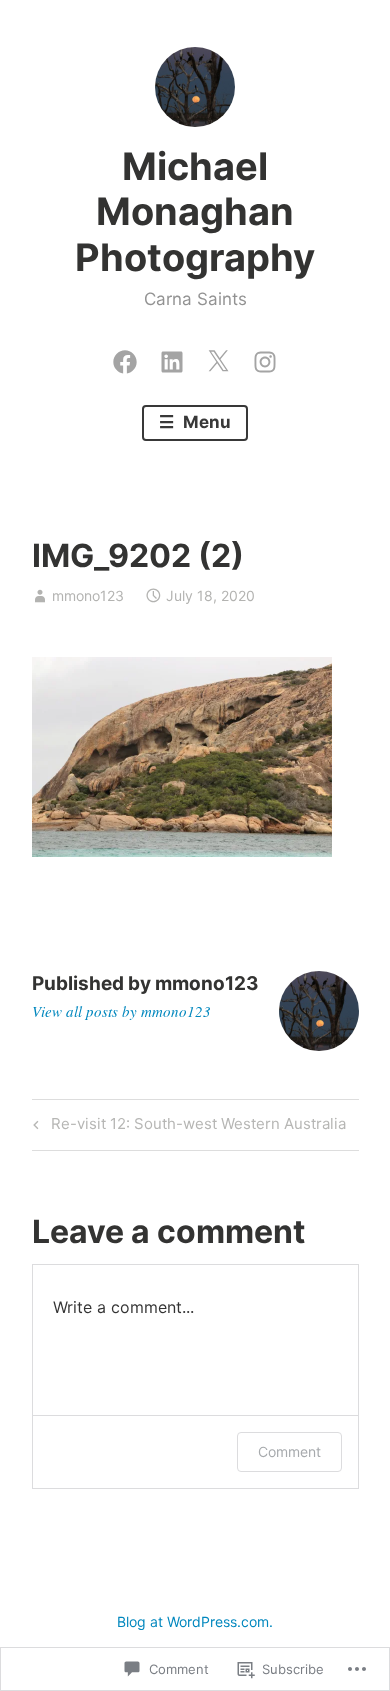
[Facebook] (125, 357)
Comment (289, 1451)
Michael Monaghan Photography (195, 211)
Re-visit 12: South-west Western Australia (186, 1127)
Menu (205, 422)
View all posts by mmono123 (121, 1011)
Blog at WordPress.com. (195, 1621)
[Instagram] (265, 357)
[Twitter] (218, 357)
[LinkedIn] (172, 357)
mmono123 (88, 595)
